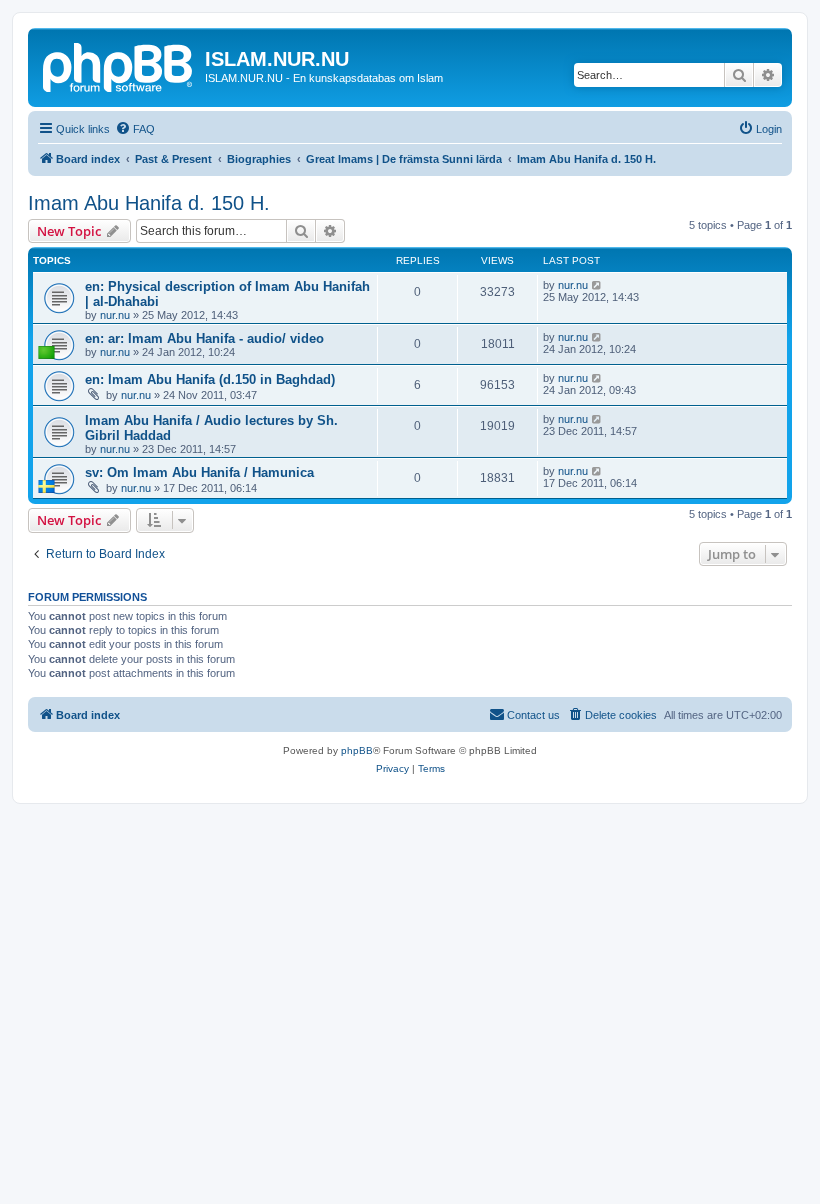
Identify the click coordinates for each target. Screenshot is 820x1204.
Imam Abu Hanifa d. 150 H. (149, 203)
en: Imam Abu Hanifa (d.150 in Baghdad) (210, 379)
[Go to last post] (597, 285)
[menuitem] (135, 129)
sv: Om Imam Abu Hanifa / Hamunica (199, 472)
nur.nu (115, 315)
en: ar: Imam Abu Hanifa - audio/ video (204, 338)
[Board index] (119, 65)
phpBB (357, 750)
